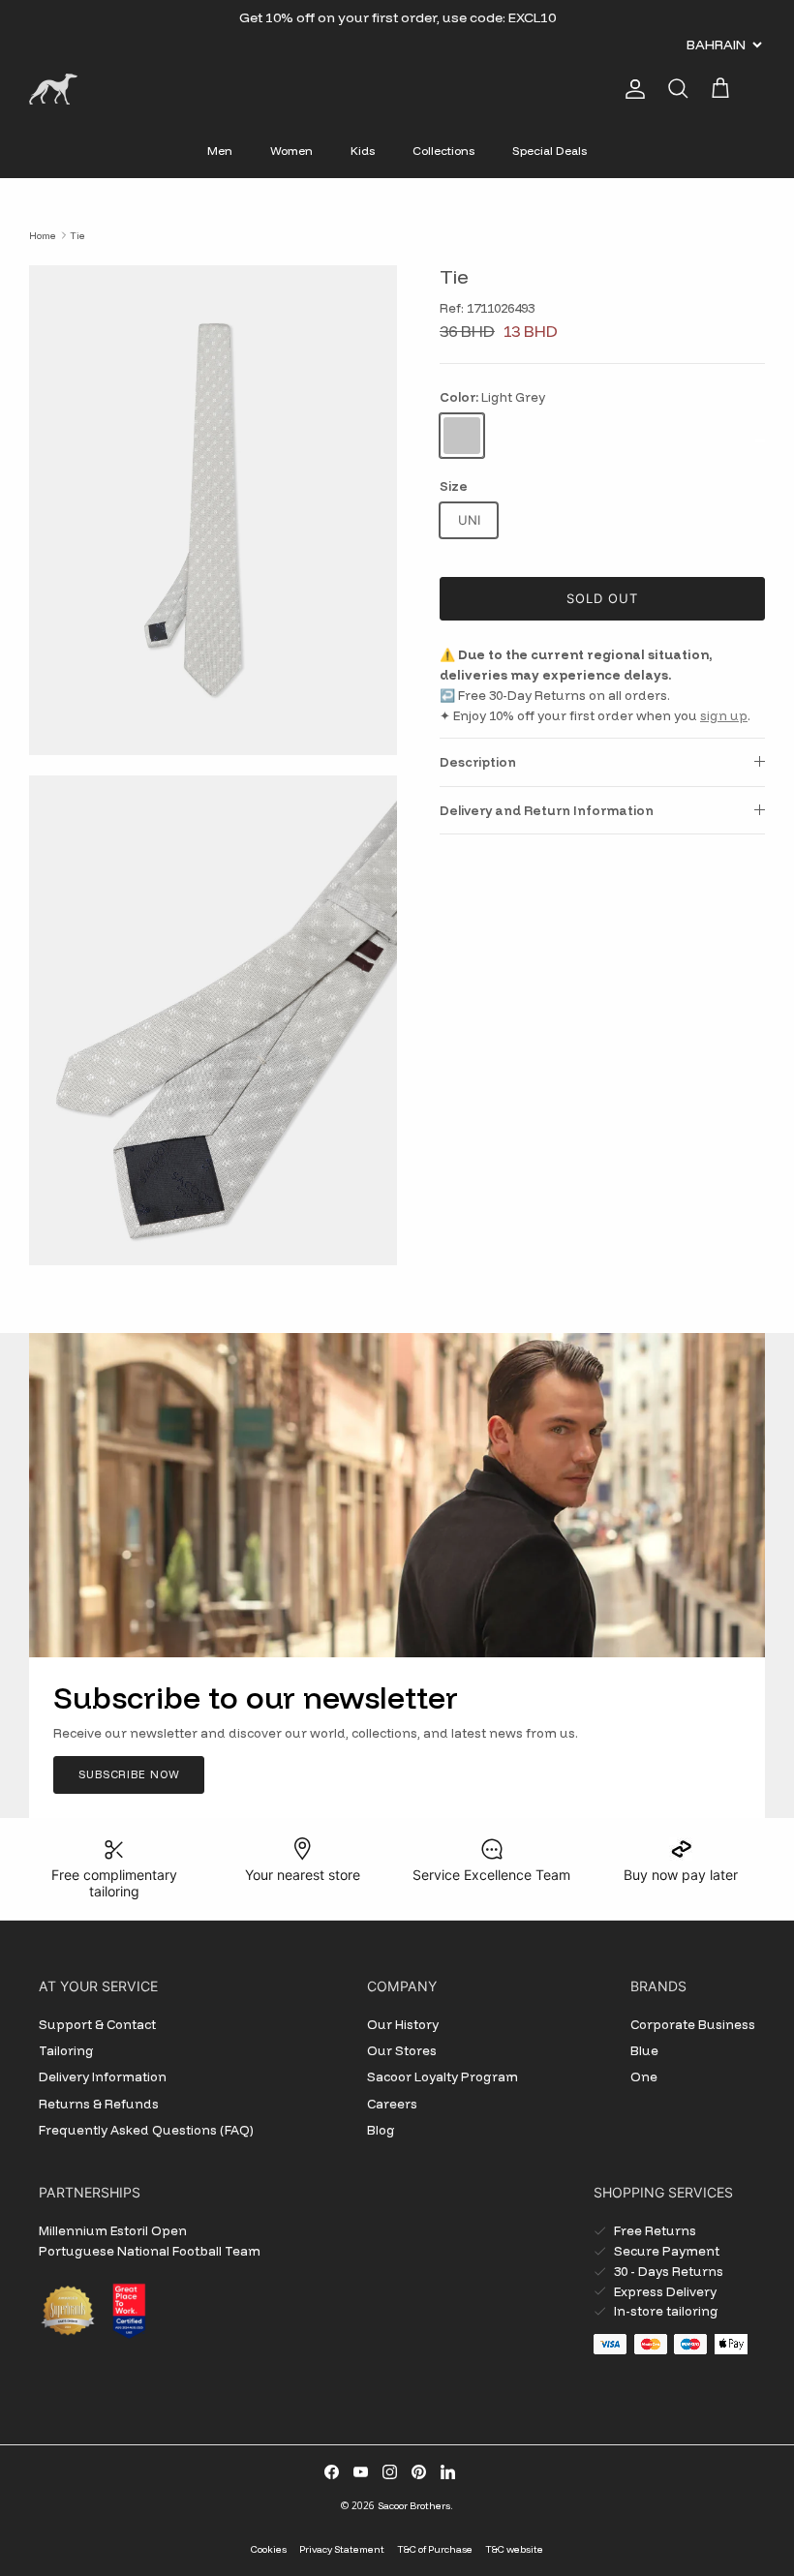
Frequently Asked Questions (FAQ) (146, 2130)
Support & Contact (97, 2024)
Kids (363, 151)
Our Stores (402, 2050)
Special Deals (550, 151)
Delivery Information (103, 2076)
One (644, 2076)
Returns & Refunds (99, 2104)
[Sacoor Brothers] (53, 89)
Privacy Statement (342, 2549)
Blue (644, 2050)
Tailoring (66, 2050)
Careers (392, 2104)
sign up (724, 715)
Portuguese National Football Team (150, 2251)
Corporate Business (693, 2024)
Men (220, 151)
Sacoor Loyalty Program (443, 2076)
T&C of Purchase (435, 2549)
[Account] (631, 89)
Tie (77, 235)
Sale (347, 25)
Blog (381, 2130)
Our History (403, 2024)
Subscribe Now (129, 1774)
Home (43, 235)
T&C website (514, 2549)
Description (478, 762)
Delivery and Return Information (547, 810)
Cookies (269, 2549)
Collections (443, 151)
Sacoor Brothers (414, 2506)
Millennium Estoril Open (113, 2230)
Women (291, 151)
